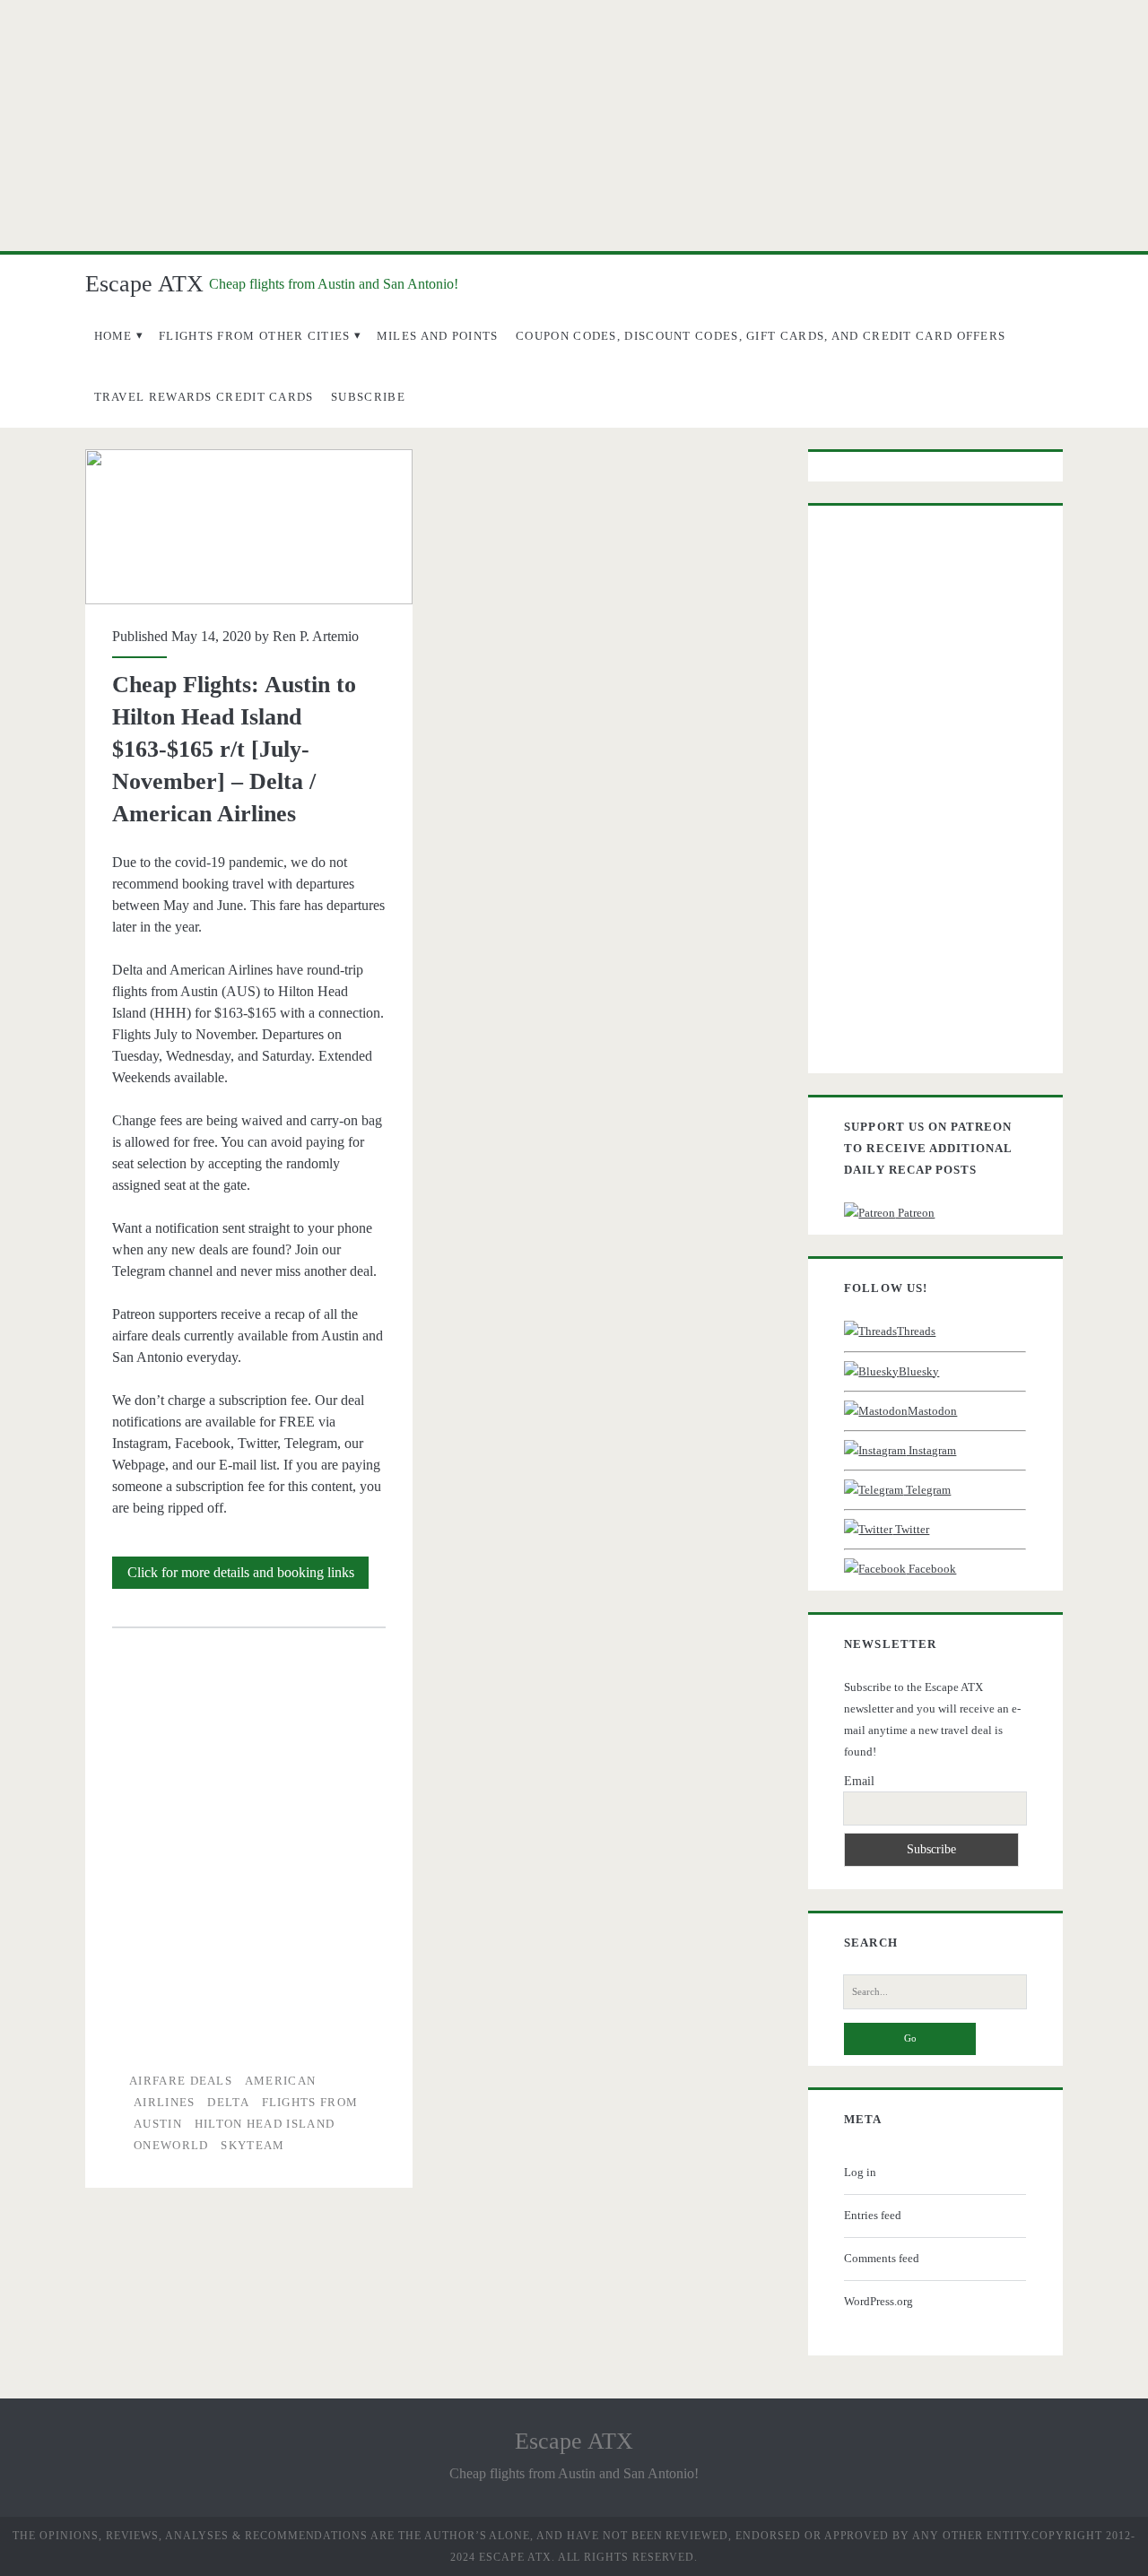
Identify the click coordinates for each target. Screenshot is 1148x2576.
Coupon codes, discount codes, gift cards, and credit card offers (761, 336)
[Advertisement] (574, 126)
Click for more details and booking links (248, 1576)
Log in (860, 2172)
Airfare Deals (181, 2081)
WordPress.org (878, 2301)
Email (859, 1781)
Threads (916, 1331)
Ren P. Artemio (316, 636)
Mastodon (932, 1411)
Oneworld (171, 2145)
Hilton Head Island (265, 2124)
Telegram (927, 1490)
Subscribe (368, 397)
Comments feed (882, 2258)
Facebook (931, 1569)
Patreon (915, 1213)
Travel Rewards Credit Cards (204, 397)
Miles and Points (438, 336)
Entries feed (873, 2215)
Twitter (911, 1529)
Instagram (931, 1450)
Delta (228, 2102)
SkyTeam (252, 2145)
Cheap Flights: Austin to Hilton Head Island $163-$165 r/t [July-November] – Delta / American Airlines (249, 527)
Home (113, 336)
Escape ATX (144, 284)
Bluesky (919, 1371)
